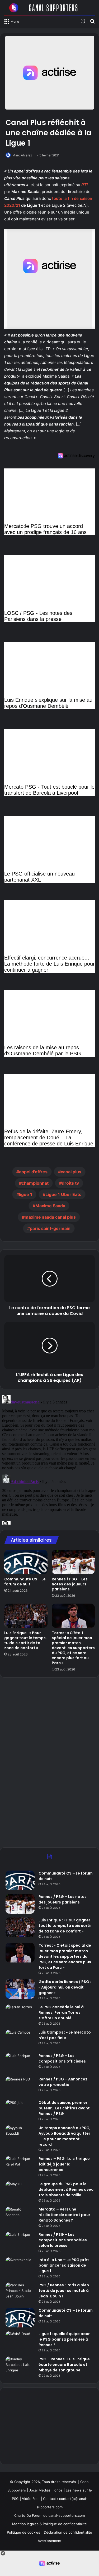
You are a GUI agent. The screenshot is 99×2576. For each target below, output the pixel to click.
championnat (35, 1183)
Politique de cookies (23, 2532)
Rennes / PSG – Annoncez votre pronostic (63, 2082)
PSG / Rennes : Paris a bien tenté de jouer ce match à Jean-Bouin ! (64, 2291)
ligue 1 (26, 1194)
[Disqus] (49, 1459)
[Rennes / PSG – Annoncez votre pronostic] (20, 2086)
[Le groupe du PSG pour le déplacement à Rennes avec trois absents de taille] (20, 2191)
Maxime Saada (50, 1206)
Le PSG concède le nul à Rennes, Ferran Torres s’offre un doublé (61, 2013)
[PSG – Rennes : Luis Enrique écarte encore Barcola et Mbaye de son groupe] (20, 2366)
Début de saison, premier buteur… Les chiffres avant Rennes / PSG (64, 2108)
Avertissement (50, 2541)
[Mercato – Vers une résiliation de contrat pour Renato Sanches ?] (20, 2216)
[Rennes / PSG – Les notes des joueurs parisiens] (73, 1562)
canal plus (71, 1172)
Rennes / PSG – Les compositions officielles (62, 2058)
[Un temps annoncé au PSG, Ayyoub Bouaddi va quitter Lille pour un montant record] (20, 2135)
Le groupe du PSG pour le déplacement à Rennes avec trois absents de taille (66, 2189)
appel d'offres (33, 1172)
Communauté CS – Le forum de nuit (25, 1582)
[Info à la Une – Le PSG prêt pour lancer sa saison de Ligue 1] (20, 2267)
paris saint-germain (50, 1228)
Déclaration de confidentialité (68, 2532)
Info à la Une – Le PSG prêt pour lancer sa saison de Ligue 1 (64, 2265)
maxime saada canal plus (50, 1217)
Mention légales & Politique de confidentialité (49, 2524)
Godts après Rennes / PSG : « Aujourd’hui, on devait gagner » (65, 1987)
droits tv (70, 1183)
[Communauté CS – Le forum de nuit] (26, 1562)
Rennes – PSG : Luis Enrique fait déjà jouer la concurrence (64, 2164)
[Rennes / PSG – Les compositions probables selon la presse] (20, 2242)
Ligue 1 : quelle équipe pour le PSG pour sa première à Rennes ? (64, 2339)
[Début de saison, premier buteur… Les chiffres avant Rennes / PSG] (20, 2110)
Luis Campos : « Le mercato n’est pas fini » (65, 2035)
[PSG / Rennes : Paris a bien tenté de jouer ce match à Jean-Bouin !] (20, 2292)
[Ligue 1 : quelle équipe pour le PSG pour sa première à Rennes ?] (20, 2341)
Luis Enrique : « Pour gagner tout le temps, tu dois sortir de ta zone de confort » (25, 1640)
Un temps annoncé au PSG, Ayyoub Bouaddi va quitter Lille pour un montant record (65, 2136)
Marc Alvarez (22, 155)
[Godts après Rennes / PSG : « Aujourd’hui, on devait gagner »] (20, 1989)
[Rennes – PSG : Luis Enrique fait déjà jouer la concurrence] (20, 2166)
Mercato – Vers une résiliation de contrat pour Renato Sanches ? (64, 2215)
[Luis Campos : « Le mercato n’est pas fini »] (20, 2039)
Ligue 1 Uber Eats (63, 1194)
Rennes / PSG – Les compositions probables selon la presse (63, 2240)
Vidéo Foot (31, 2499)
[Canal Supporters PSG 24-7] (49, 8)
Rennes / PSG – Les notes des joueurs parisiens (70, 1584)
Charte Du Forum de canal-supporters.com (49, 2515)
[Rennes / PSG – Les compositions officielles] (20, 2063)
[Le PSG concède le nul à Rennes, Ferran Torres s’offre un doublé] (20, 2014)
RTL (85, 185)
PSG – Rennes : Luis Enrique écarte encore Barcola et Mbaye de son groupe (64, 2365)
